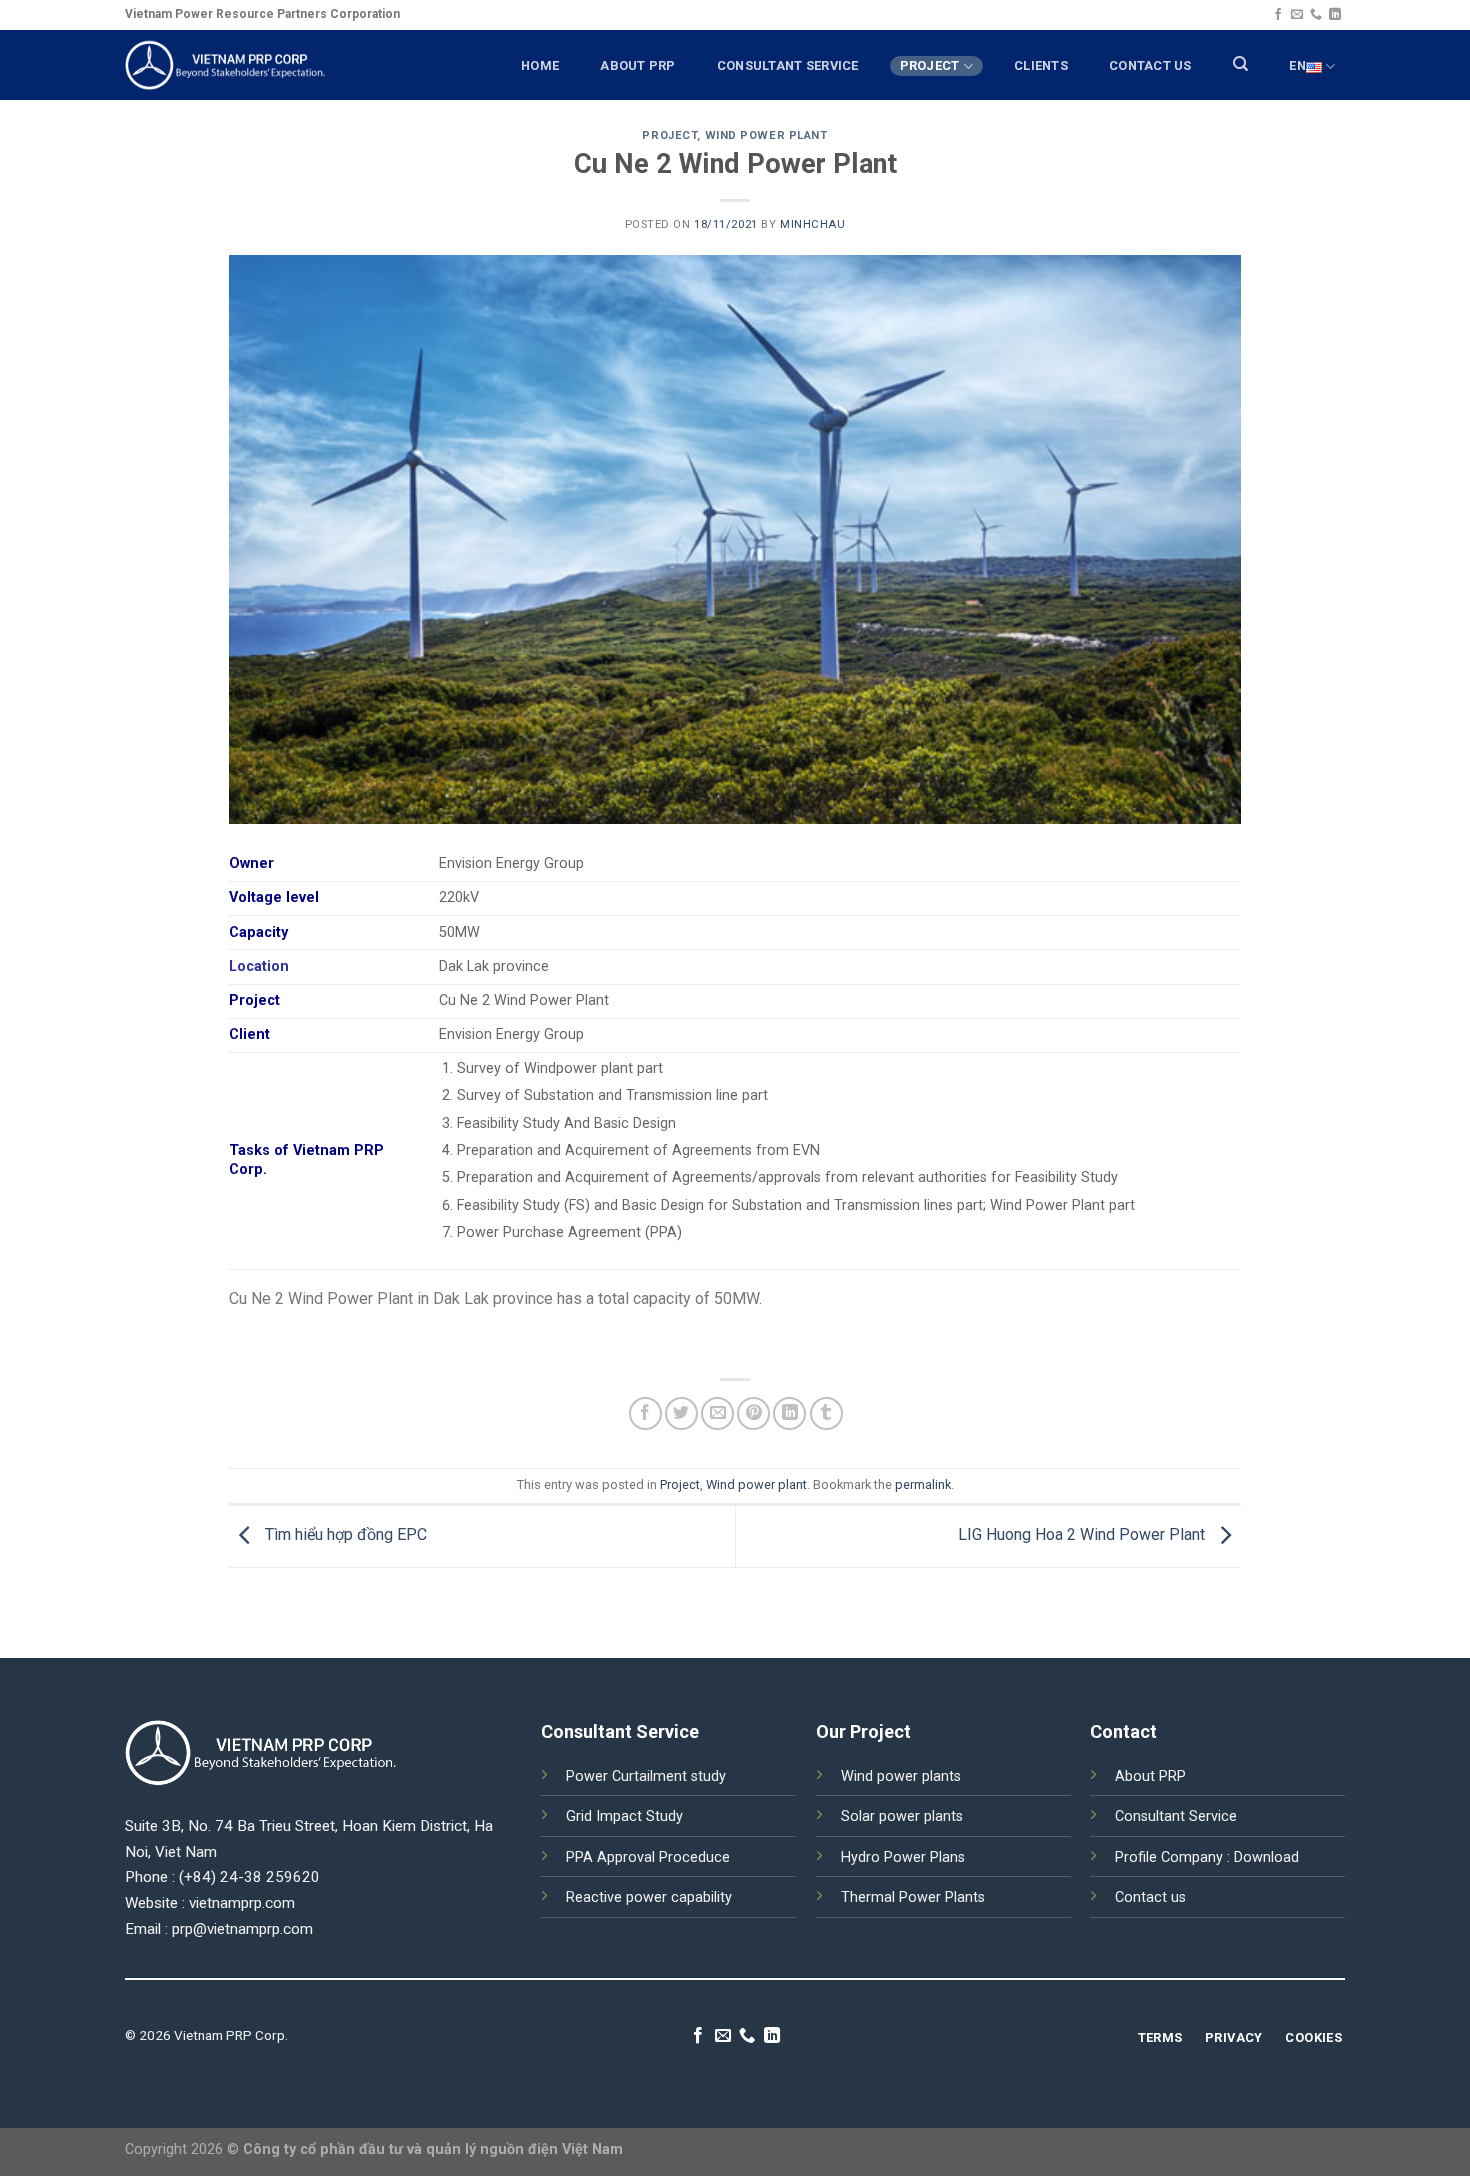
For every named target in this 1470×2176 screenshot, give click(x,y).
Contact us (1150, 1897)
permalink (923, 1484)
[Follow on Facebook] (1278, 15)
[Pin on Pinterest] (753, 1413)
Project (930, 65)
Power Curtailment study (646, 1776)
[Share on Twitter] (681, 1413)
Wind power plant (766, 135)
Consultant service (788, 65)
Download (1266, 1857)
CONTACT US (1150, 65)
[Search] (1240, 64)
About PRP (637, 65)
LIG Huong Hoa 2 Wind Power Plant (1083, 1535)
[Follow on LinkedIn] (1335, 15)
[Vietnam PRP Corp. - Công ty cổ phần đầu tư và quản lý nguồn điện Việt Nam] (225, 64)
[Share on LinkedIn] (789, 1413)
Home (540, 65)
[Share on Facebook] (645, 1413)
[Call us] (1316, 15)
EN (1297, 65)
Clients (1041, 65)
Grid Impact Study (624, 1816)
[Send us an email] (1297, 15)
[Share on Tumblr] (826, 1413)
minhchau (812, 224)
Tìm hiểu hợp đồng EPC (344, 1535)
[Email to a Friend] (717, 1413)
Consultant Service (1176, 1816)
